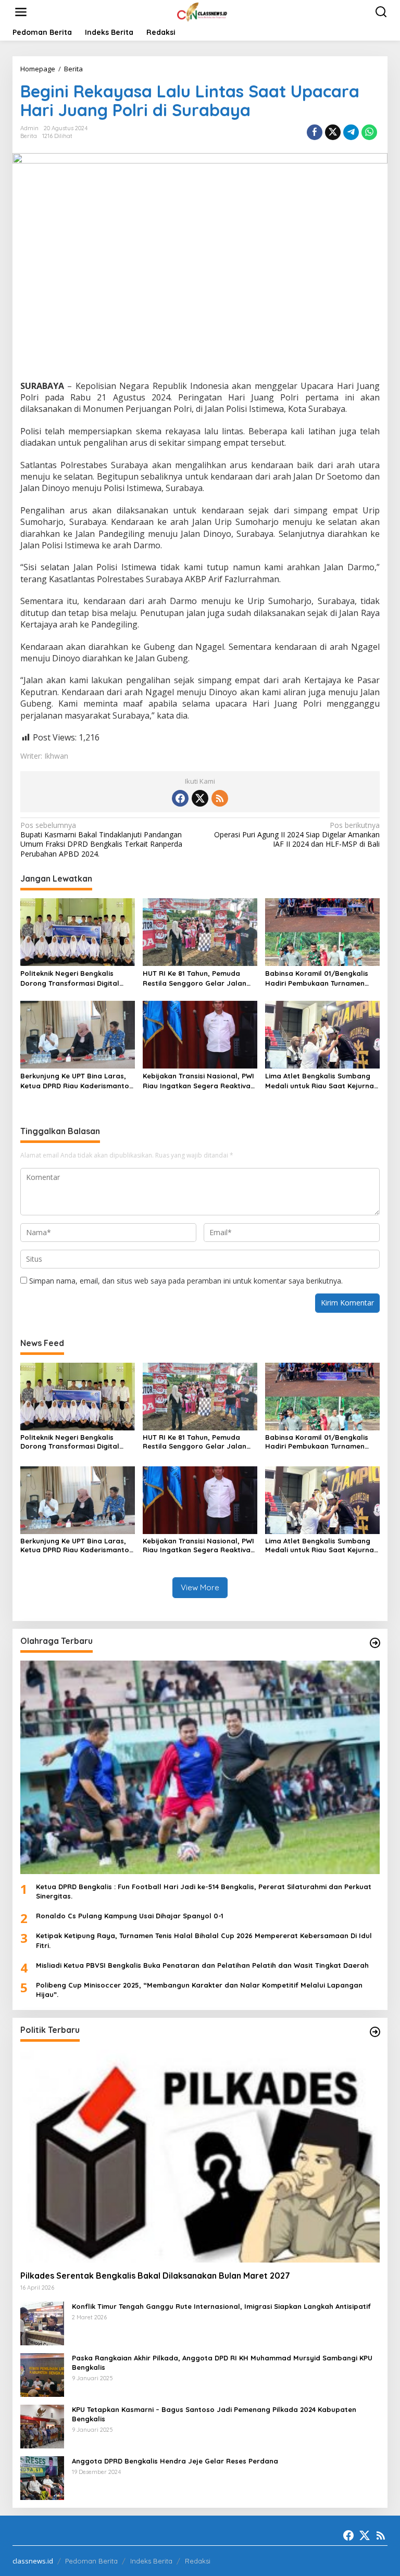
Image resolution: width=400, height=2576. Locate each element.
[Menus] (21, 12)
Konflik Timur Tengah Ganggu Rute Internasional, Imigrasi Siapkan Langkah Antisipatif (221, 2306)
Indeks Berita (151, 2561)
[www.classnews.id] (202, 11)
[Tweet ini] (333, 132)
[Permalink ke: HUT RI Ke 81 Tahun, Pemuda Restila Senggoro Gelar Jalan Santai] (200, 932)
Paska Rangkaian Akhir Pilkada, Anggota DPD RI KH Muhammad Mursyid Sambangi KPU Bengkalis (222, 2363)
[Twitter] (200, 798)
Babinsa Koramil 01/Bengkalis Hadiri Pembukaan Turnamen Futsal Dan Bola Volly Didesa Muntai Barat (317, 978)
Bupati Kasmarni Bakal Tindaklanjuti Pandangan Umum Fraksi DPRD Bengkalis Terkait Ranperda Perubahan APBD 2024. (101, 840)
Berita (29, 136)
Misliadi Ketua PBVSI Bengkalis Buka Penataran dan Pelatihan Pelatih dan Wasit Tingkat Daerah (202, 1965)
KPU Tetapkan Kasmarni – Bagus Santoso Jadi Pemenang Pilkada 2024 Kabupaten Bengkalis (214, 2414)
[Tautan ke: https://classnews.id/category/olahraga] (375, 1643)
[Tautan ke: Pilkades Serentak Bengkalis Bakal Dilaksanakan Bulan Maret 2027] (200, 2156)
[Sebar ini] (315, 132)
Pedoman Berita (91, 2561)
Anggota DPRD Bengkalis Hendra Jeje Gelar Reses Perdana (175, 2461)
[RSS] (220, 798)
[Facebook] (180, 798)
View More (200, 1587)
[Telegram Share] (351, 132)
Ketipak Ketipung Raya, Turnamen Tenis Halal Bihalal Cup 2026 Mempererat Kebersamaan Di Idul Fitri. (204, 1940)
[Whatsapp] (369, 132)
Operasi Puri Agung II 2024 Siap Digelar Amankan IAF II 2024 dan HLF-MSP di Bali (297, 835)
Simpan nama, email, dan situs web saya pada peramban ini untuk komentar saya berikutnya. (186, 1281)
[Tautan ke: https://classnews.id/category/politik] (375, 2032)
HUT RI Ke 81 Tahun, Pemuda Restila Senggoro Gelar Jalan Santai (195, 978)
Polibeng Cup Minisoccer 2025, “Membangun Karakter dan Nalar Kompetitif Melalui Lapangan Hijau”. (199, 1990)
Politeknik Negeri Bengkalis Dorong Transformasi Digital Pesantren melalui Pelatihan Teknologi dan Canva (70, 978)
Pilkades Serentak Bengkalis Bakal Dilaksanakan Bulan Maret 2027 (155, 2276)
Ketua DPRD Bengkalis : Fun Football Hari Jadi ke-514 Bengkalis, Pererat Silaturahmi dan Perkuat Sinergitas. (204, 1891)
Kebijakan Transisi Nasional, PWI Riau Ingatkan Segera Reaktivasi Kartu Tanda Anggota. (199, 1081)
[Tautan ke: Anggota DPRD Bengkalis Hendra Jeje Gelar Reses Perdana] (42, 2477)
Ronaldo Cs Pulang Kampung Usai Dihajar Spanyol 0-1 (130, 1916)
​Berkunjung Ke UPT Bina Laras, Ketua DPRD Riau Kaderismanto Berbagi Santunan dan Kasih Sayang (75, 1081)
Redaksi (198, 2561)
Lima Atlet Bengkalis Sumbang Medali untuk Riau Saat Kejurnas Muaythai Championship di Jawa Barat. (321, 1081)
